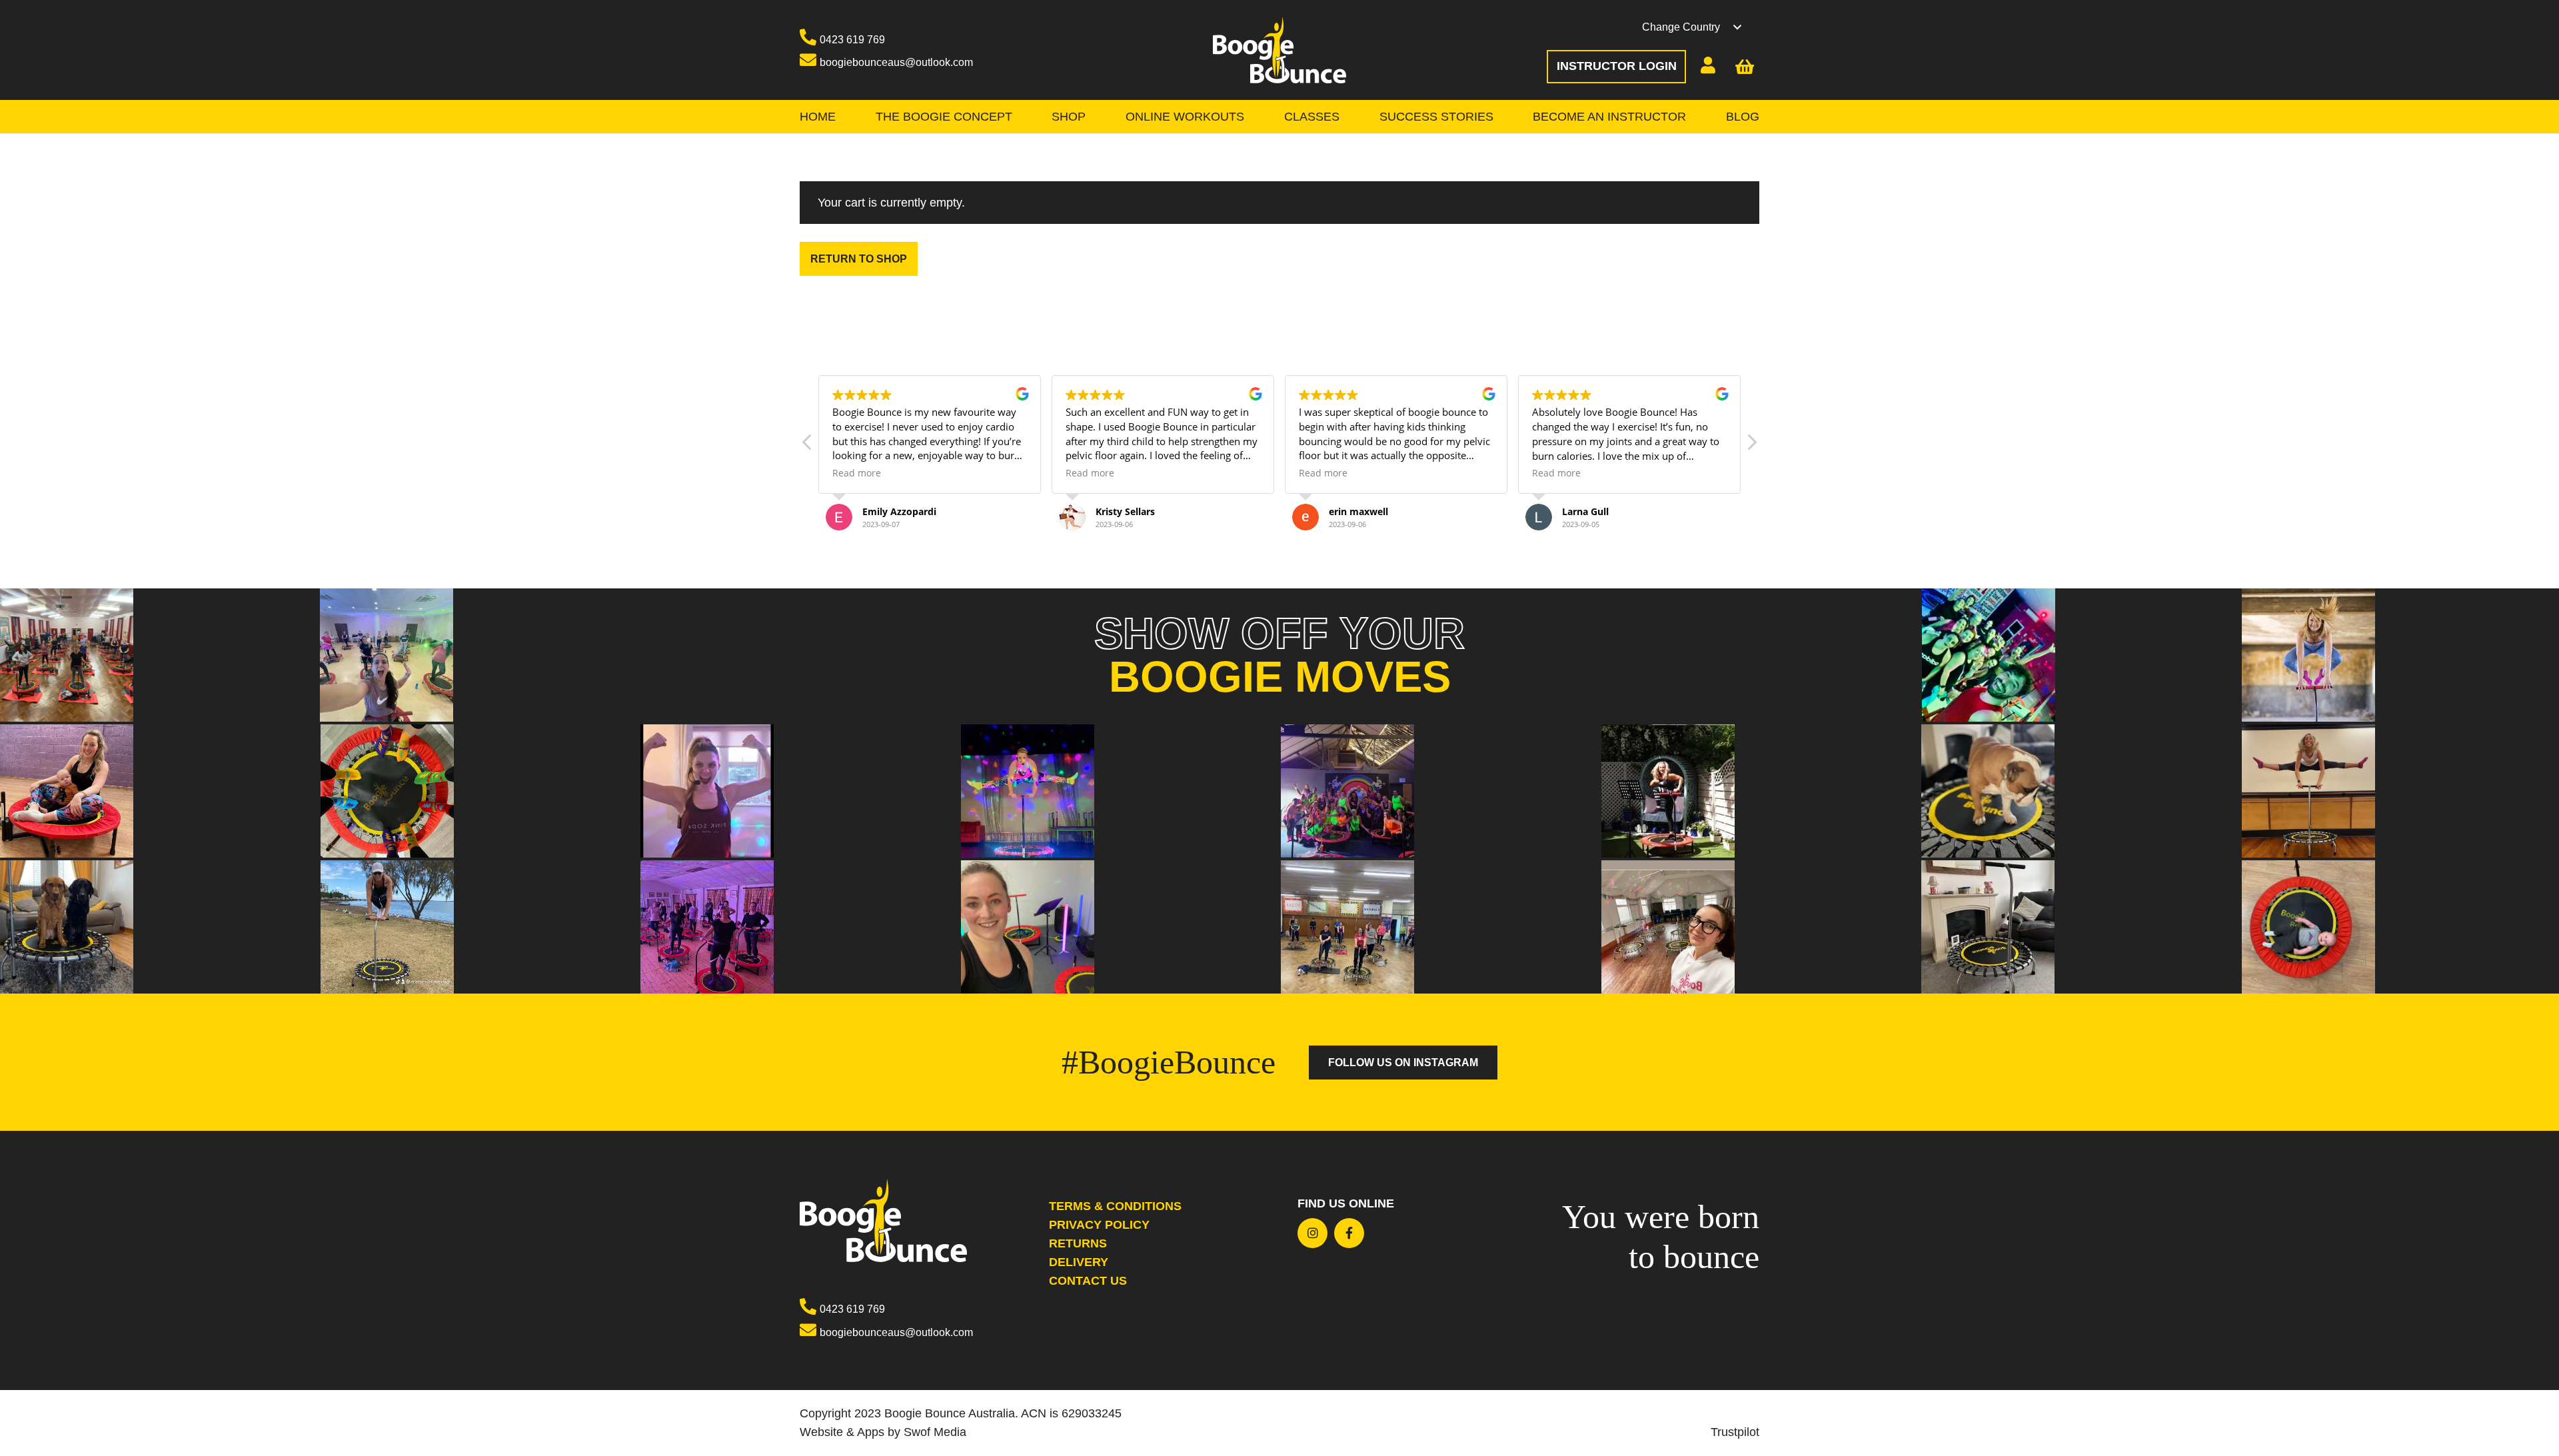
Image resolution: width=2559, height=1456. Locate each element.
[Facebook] (1349, 1233)
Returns (1078, 1243)
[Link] (1280, 50)
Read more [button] (857, 473)
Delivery (1079, 1262)
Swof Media (935, 1432)
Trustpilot (1735, 1432)
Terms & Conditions (1115, 1206)
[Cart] (1746, 67)
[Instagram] (1312, 1233)
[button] (1701, 27)
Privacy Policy (1099, 1225)
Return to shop (859, 259)
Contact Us (1088, 1281)
